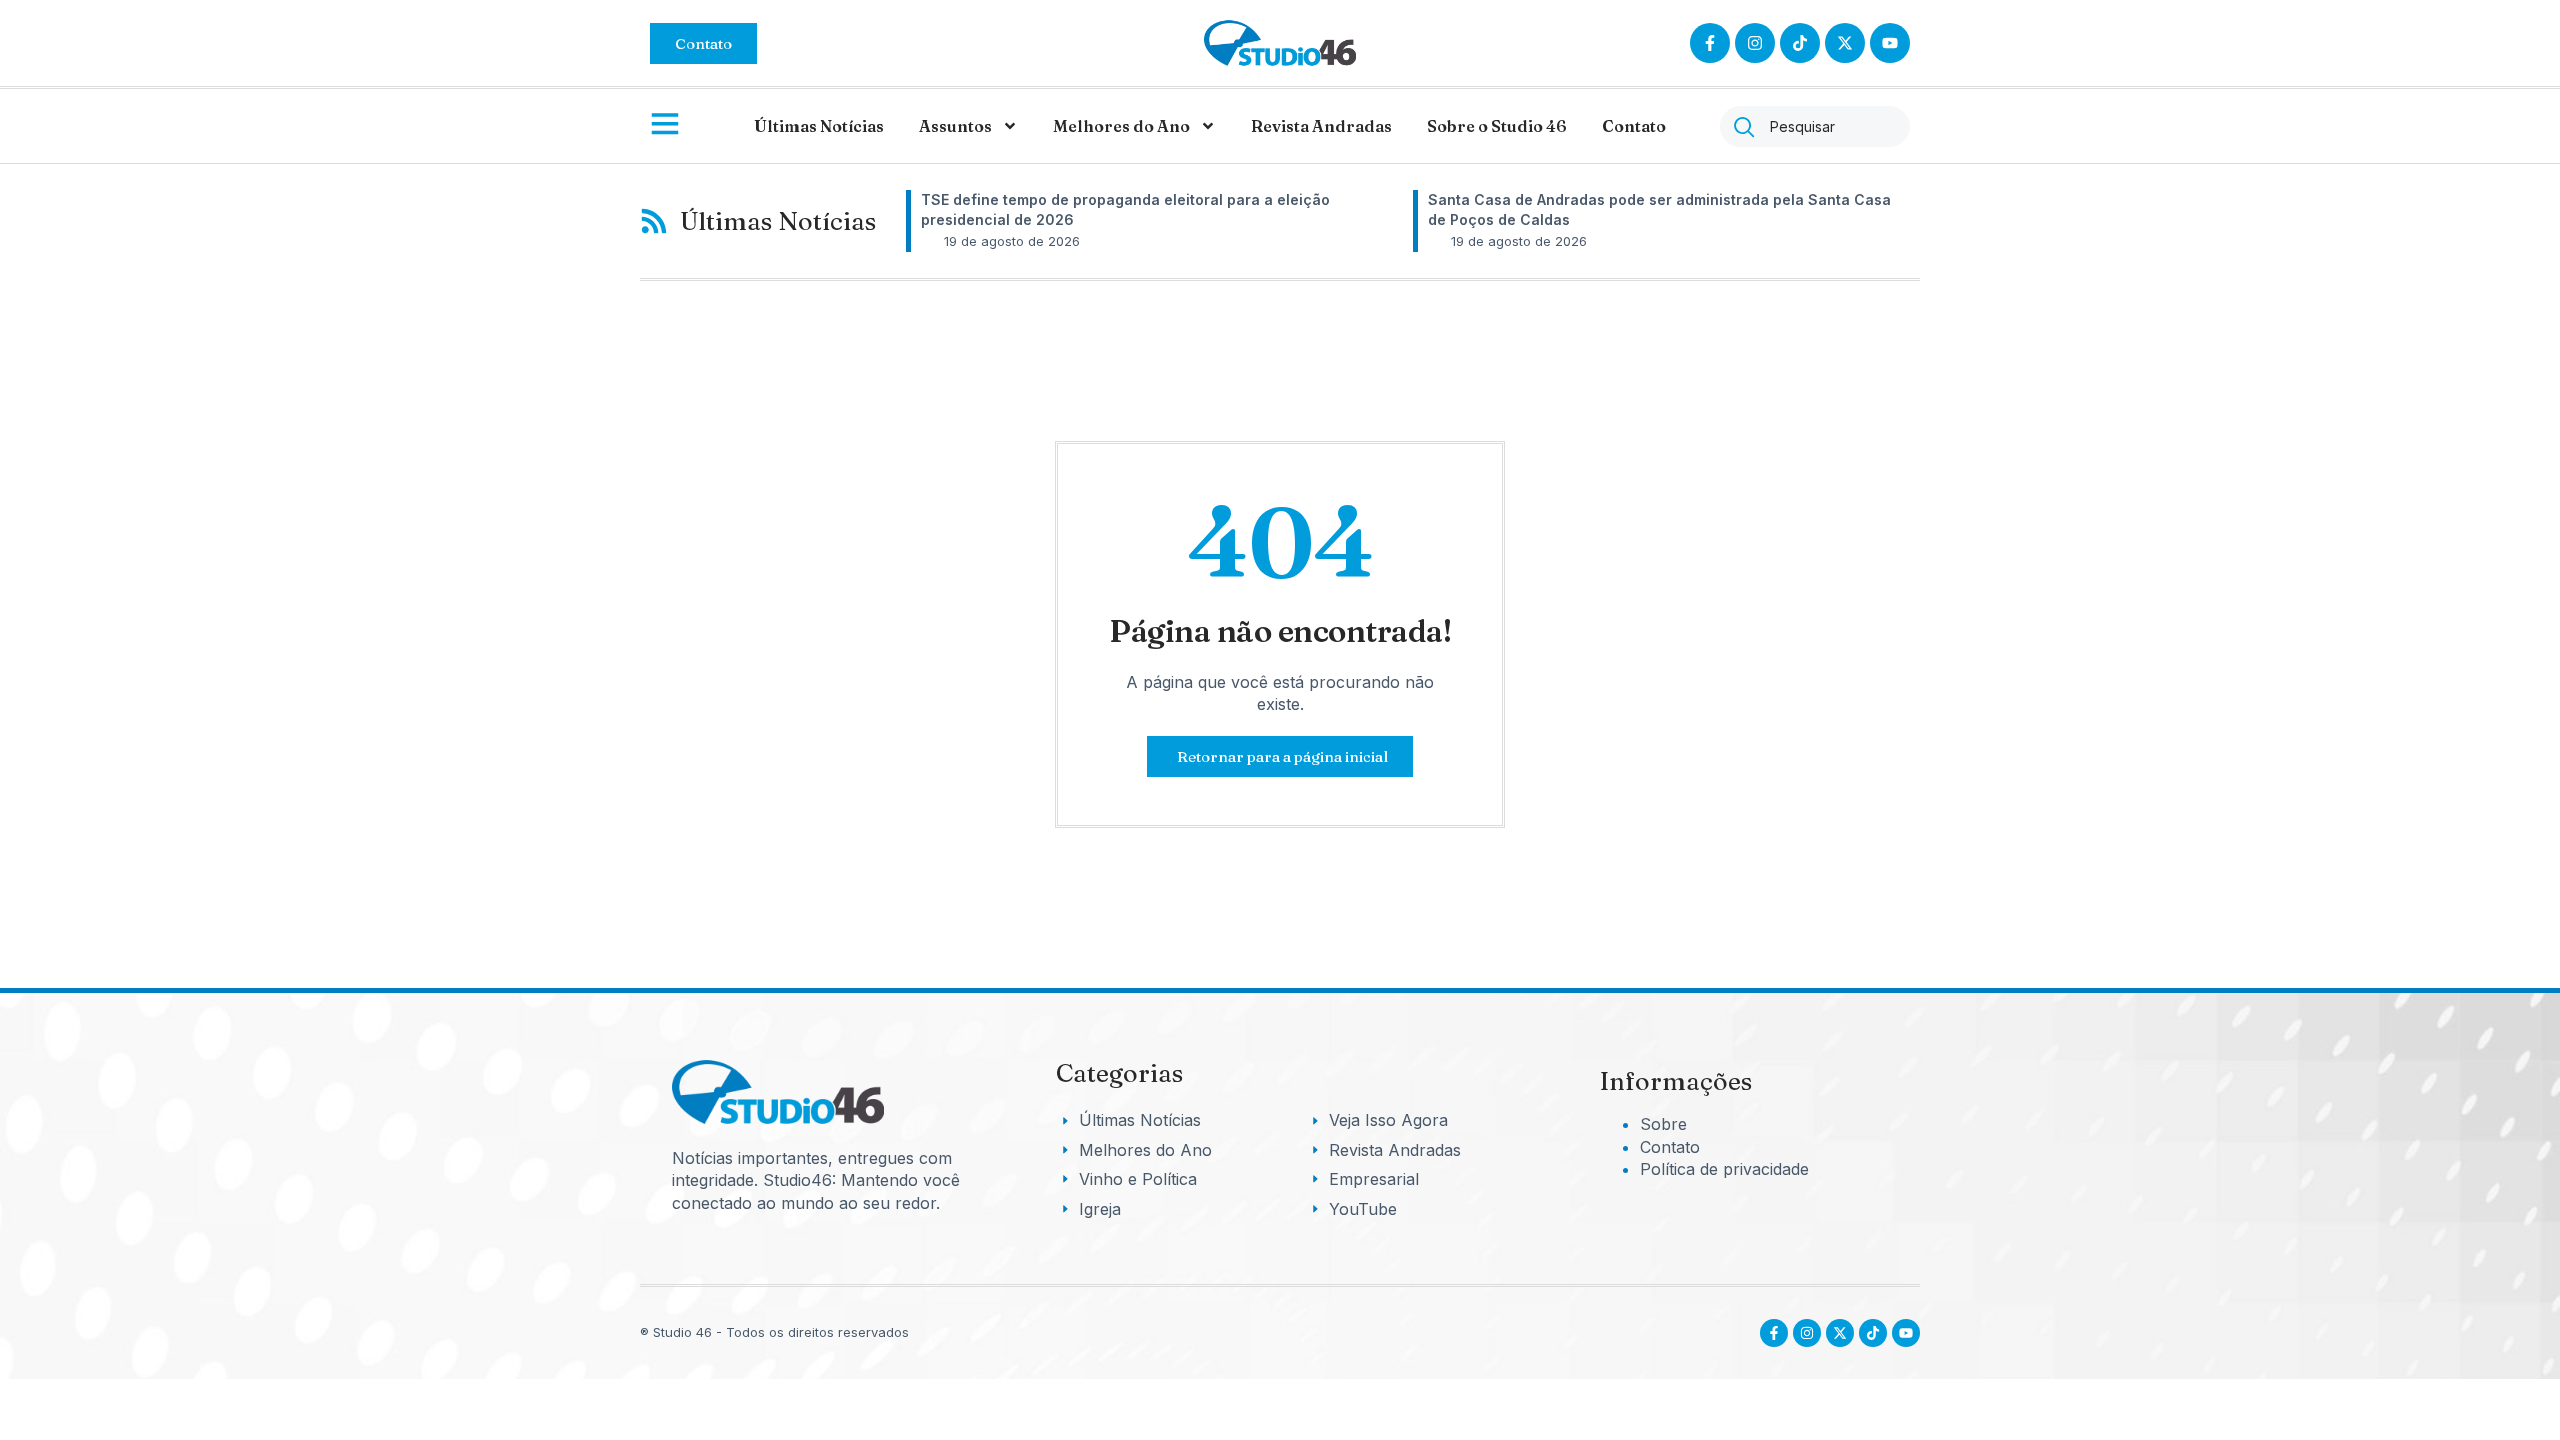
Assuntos (955, 126)
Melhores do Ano (1121, 126)
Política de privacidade (1724, 1169)
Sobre (1663, 1124)
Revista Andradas (1321, 126)
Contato (1634, 126)
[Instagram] (1755, 43)
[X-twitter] (1845, 43)
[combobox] (1815, 126)
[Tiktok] (1800, 43)
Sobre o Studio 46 (1497, 126)
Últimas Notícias (819, 126)
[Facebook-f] (1710, 43)
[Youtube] (1906, 1333)
